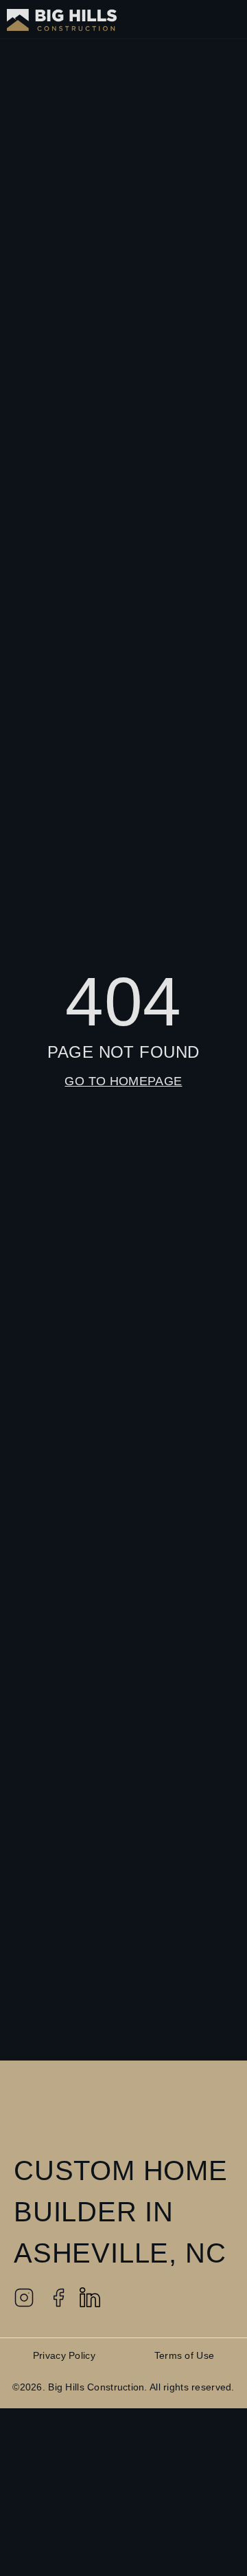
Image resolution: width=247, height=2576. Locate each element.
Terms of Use (184, 2355)
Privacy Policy (64, 2355)
